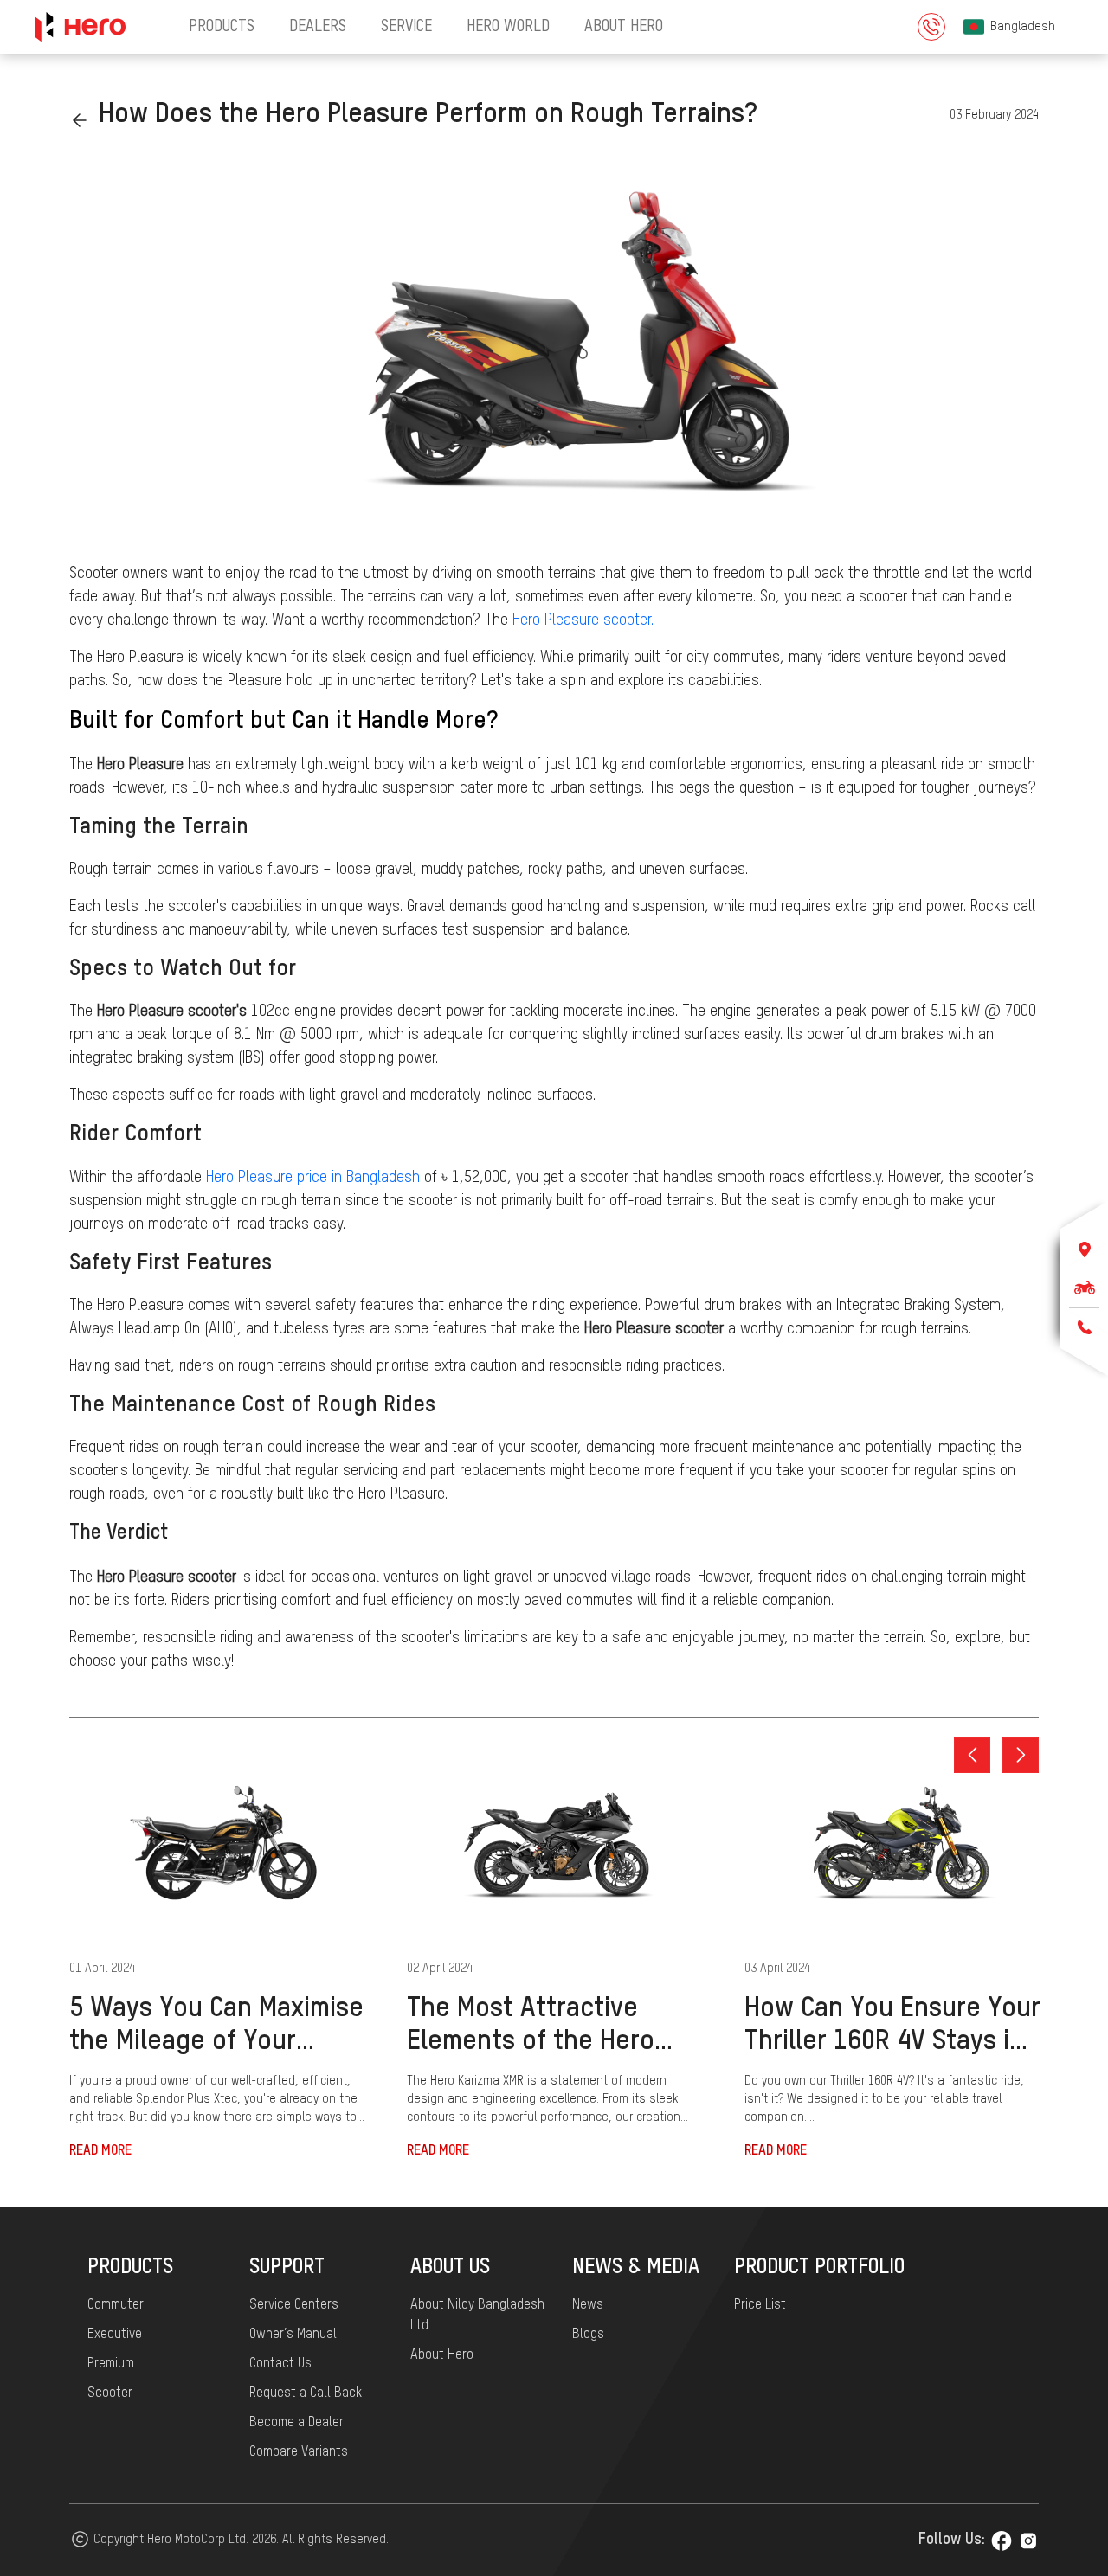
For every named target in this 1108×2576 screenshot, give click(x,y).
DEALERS (318, 27)
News (588, 2305)
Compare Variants (299, 2452)
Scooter (110, 2393)
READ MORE (100, 2151)
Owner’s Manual (293, 2335)
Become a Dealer (296, 2423)
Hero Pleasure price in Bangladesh (313, 1178)
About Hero (442, 2355)
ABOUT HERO (624, 27)
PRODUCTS (222, 27)
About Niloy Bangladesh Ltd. (477, 2316)
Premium (111, 2364)
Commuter (116, 2305)
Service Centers (294, 2305)
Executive (115, 2335)
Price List (760, 2305)
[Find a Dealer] (1084, 1249)
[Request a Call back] (1084, 1327)
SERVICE (406, 27)
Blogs (588, 2335)
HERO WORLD (508, 27)
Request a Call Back (306, 2393)
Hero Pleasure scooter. (583, 620)
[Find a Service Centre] (1084, 1288)
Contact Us (280, 2364)
